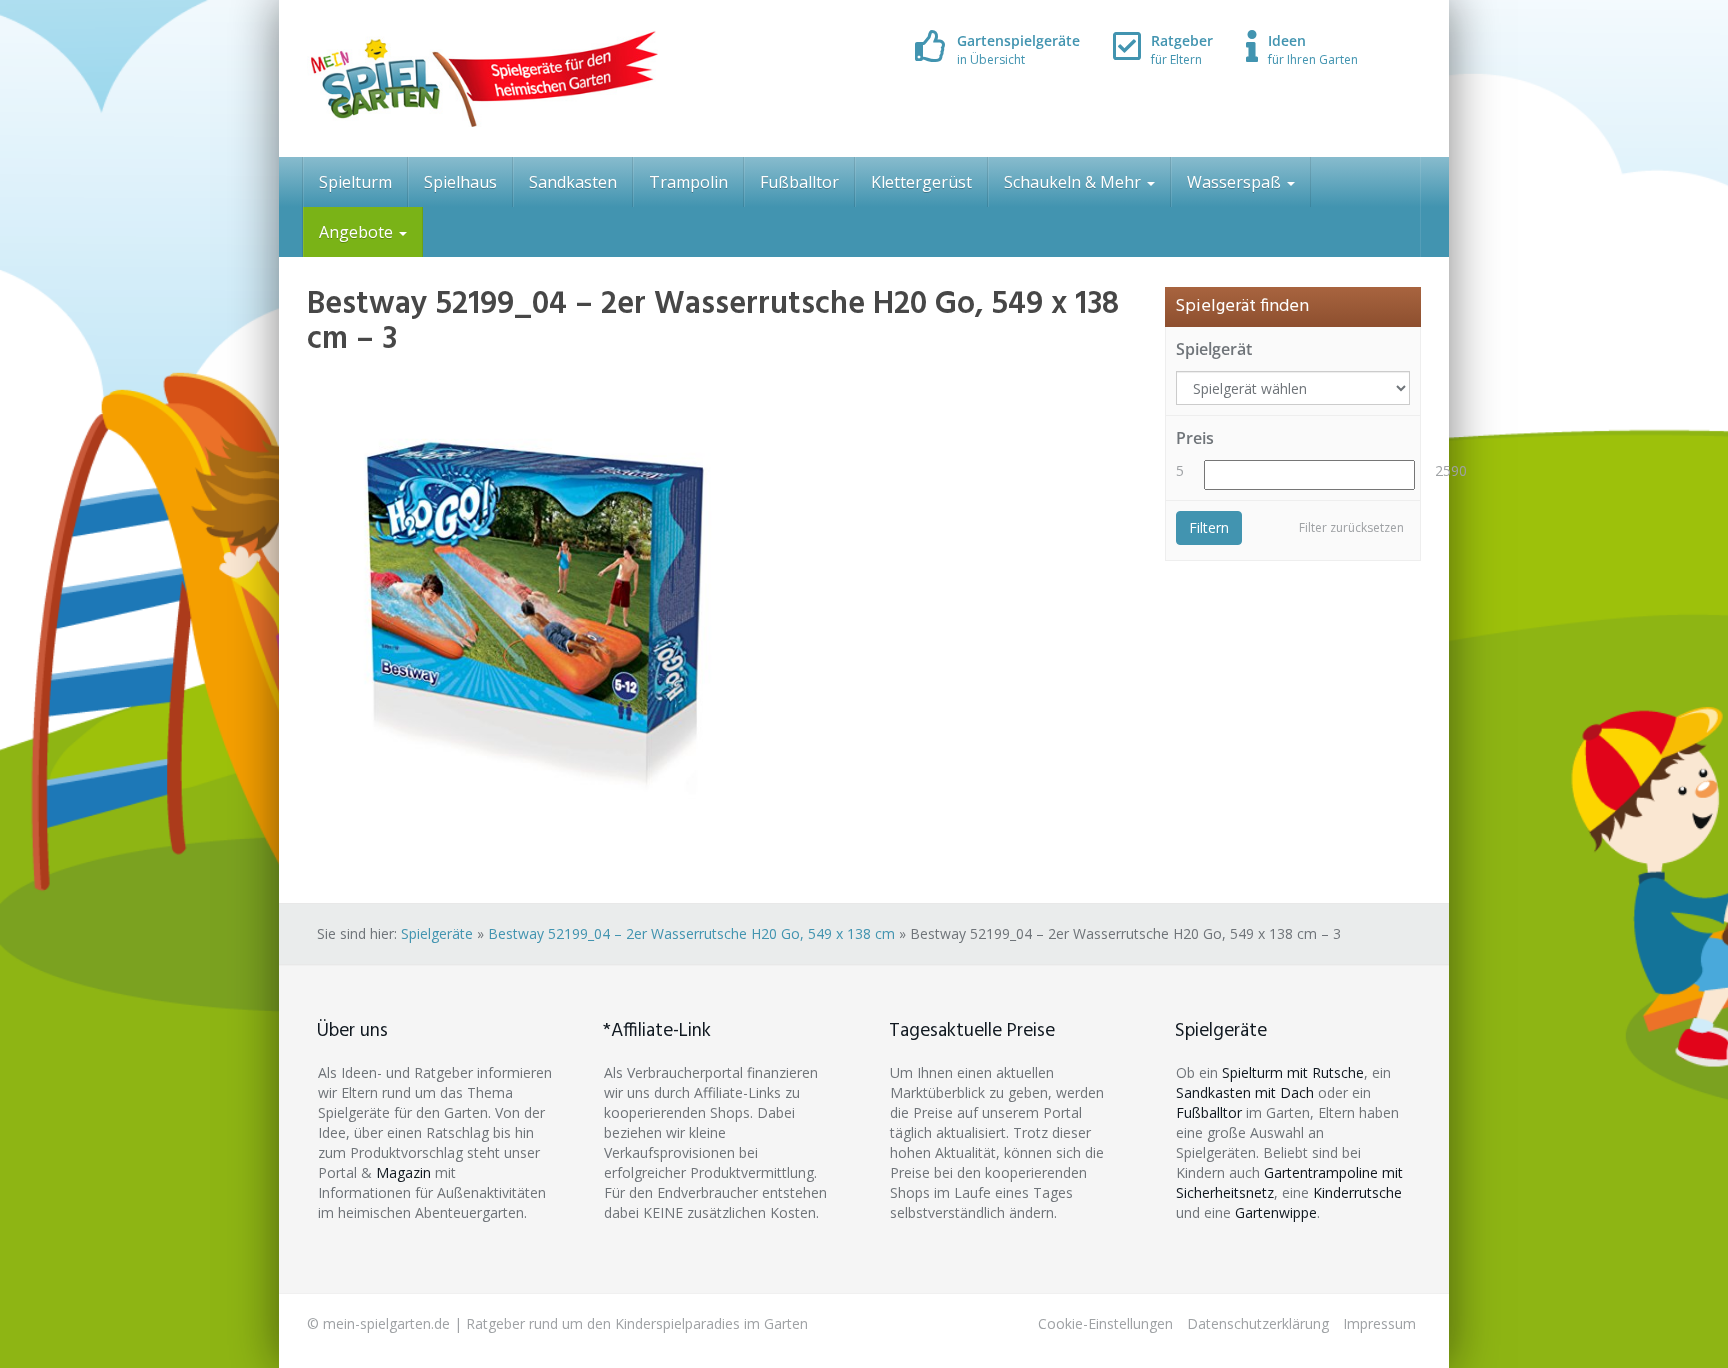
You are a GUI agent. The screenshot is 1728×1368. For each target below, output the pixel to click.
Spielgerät (1214, 349)
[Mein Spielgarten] (482, 78)
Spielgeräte (437, 933)
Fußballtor (799, 182)
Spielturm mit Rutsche (1293, 1072)
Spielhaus (460, 182)
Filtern (1209, 527)
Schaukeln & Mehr (1074, 182)
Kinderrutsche (1357, 1192)
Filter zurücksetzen (1351, 527)
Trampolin (688, 182)
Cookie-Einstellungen (1105, 1323)
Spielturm (355, 182)
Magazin (403, 1172)
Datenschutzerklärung (1258, 1323)
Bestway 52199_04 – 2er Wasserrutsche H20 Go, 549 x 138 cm (691, 933)
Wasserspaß (1236, 182)
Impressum (1379, 1323)
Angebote (358, 232)
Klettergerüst (921, 182)
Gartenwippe (1276, 1212)
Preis (1195, 438)
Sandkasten (573, 182)
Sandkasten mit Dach (1245, 1092)
